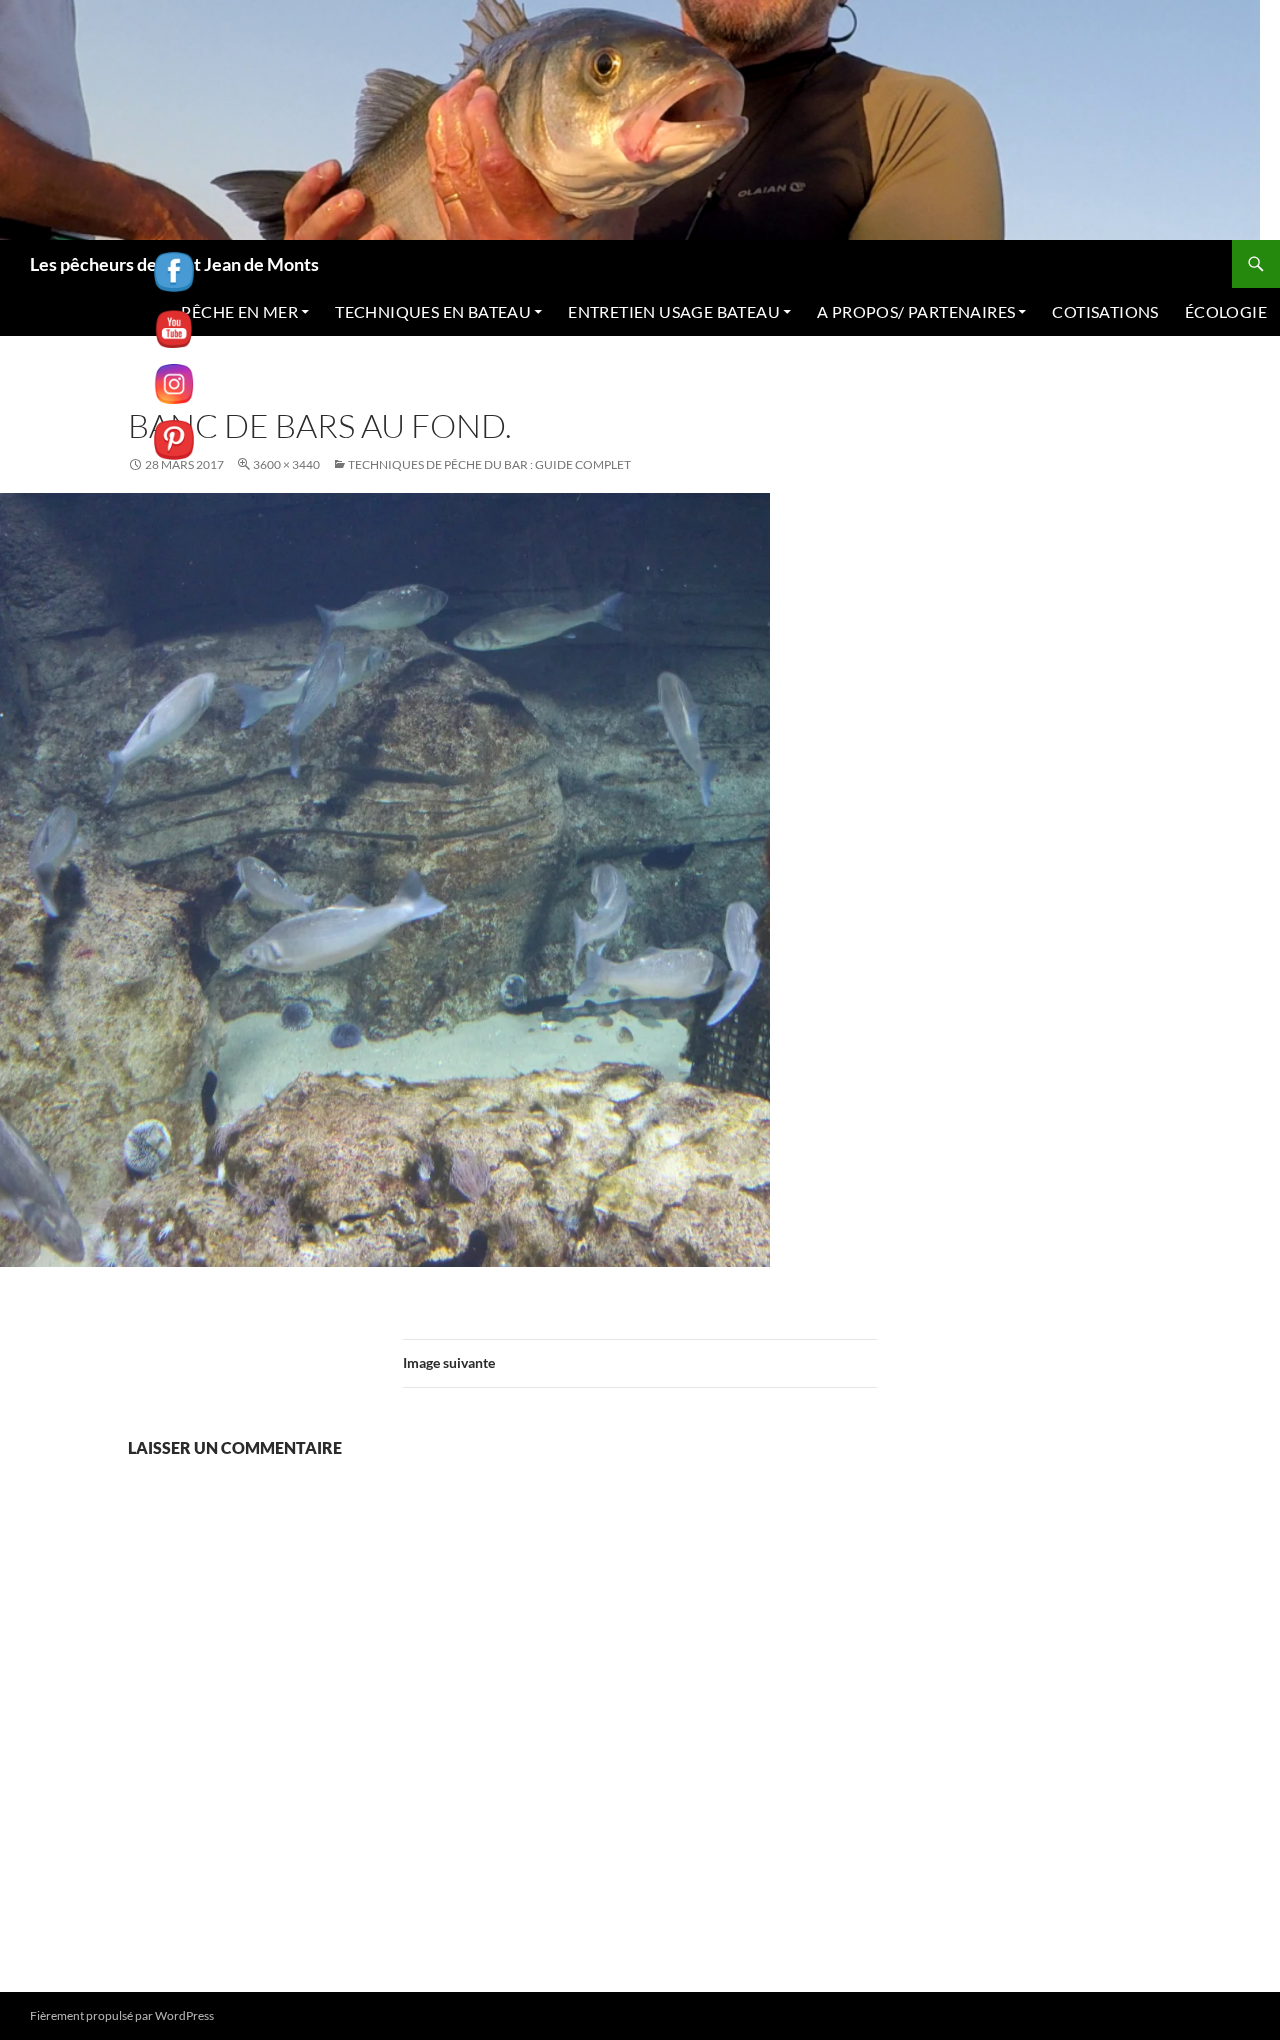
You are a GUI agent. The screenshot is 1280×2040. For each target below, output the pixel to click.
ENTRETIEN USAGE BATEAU (674, 311)
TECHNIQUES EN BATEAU (433, 311)
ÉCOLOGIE (1226, 311)
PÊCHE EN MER (239, 311)
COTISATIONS (1105, 311)
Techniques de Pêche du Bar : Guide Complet (489, 464)
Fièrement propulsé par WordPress (122, 2015)
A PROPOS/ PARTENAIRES (916, 311)
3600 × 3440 (286, 464)
